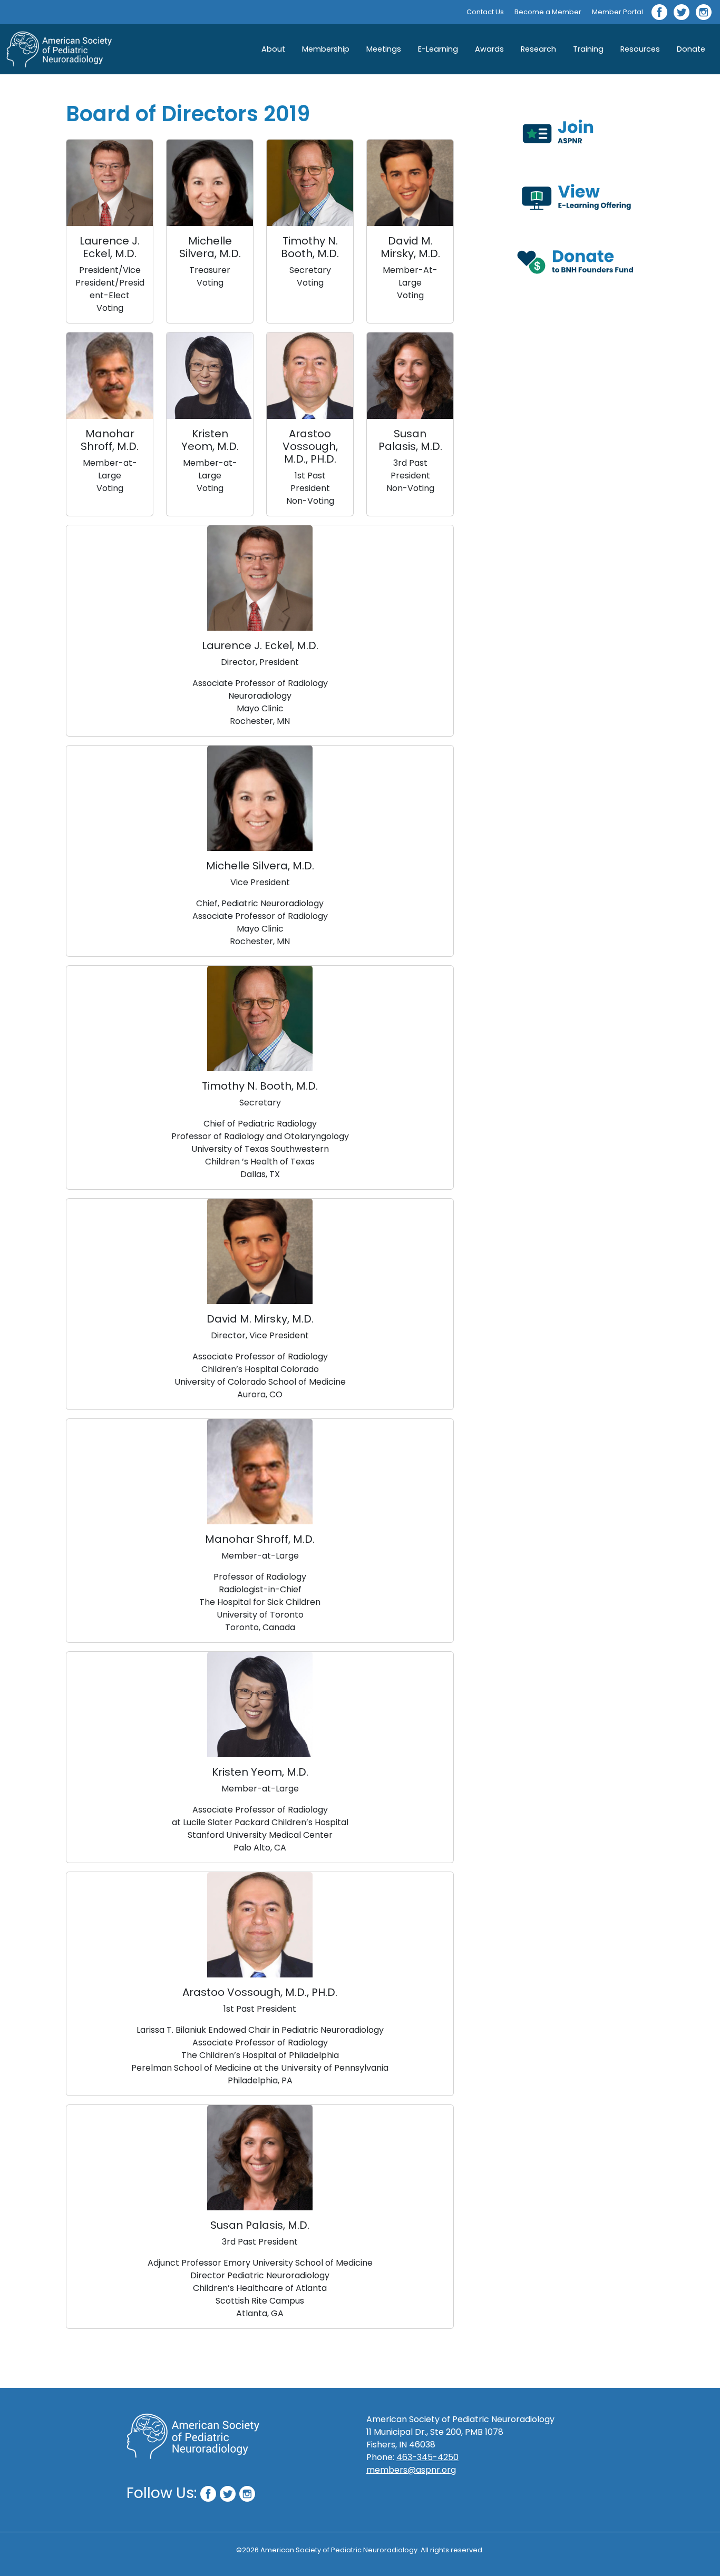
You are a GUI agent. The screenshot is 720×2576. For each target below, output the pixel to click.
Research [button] (538, 49)
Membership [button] (326, 49)
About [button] (273, 49)
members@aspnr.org (411, 2470)
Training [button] (588, 49)
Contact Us (485, 12)
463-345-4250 (427, 2457)
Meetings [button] (384, 49)
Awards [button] (489, 49)
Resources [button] (640, 49)
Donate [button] (691, 49)
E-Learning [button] (438, 49)
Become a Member (548, 12)
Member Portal (617, 12)
